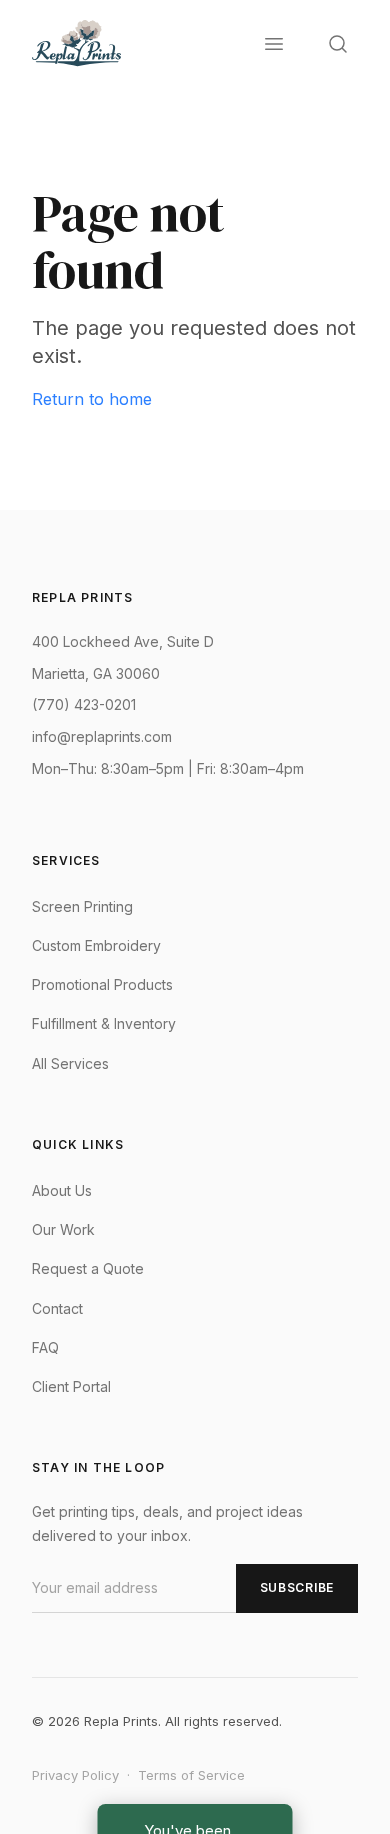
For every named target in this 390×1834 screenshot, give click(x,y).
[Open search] (338, 44)
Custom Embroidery (96, 945)
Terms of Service (191, 1775)
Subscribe (297, 1587)
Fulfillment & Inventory (104, 1023)
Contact (57, 1308)
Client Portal (71, 1386)
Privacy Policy (75, 1775)
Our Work (63, 1229)
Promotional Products (102, 984)
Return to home (92, 399)
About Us (62, 1190)
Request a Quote (88, 1268)
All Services (70, 1063)
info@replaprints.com (102, 736)
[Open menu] (274, 44)
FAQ (45, 1347)
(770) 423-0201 (84, 704)
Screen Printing (82, 906)
